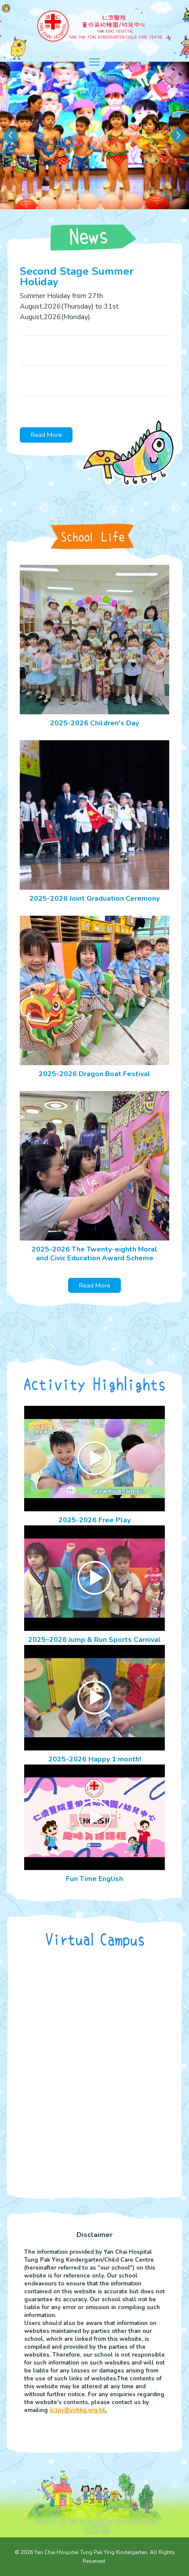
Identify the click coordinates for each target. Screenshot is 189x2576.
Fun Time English (94, 1879)
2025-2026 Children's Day (94, 723)
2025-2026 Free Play (94, 1520)
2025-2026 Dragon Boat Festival (94, 1074)
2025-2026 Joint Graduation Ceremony (94, 899)
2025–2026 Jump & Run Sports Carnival (94, 1640)
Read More (46, 435)
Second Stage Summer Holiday (77, 277)
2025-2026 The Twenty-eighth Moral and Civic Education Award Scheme (94, 1254)
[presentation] (11, 135)
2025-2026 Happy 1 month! (95, 1759)
